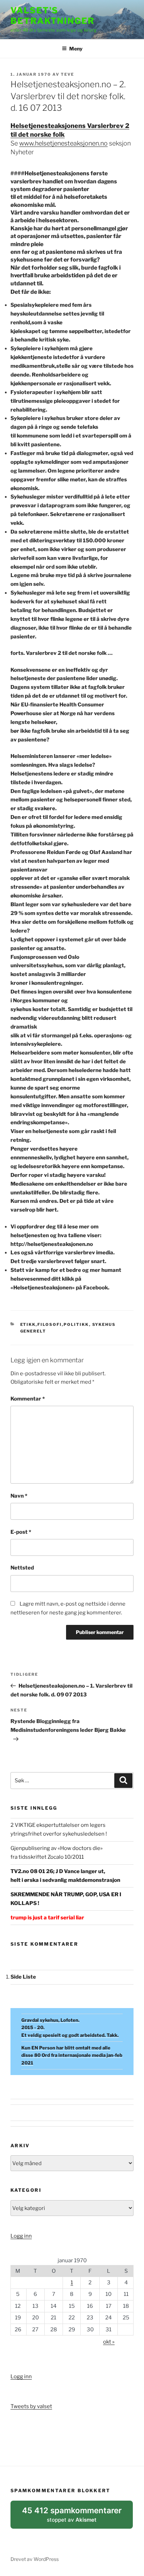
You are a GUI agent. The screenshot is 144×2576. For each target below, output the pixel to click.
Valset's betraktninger (53, 16)
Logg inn (21, 2236)
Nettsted (22, 1568)
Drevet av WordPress (35, 2559)
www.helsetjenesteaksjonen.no (63, 143)
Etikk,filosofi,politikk (55, 1324)
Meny (76, 49)
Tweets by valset (31, 2406)
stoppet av (72, 2517)
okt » (109, 2342)
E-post (21, 1532)
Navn (19, 1496)
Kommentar (28, 1399)
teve (67, 74)
